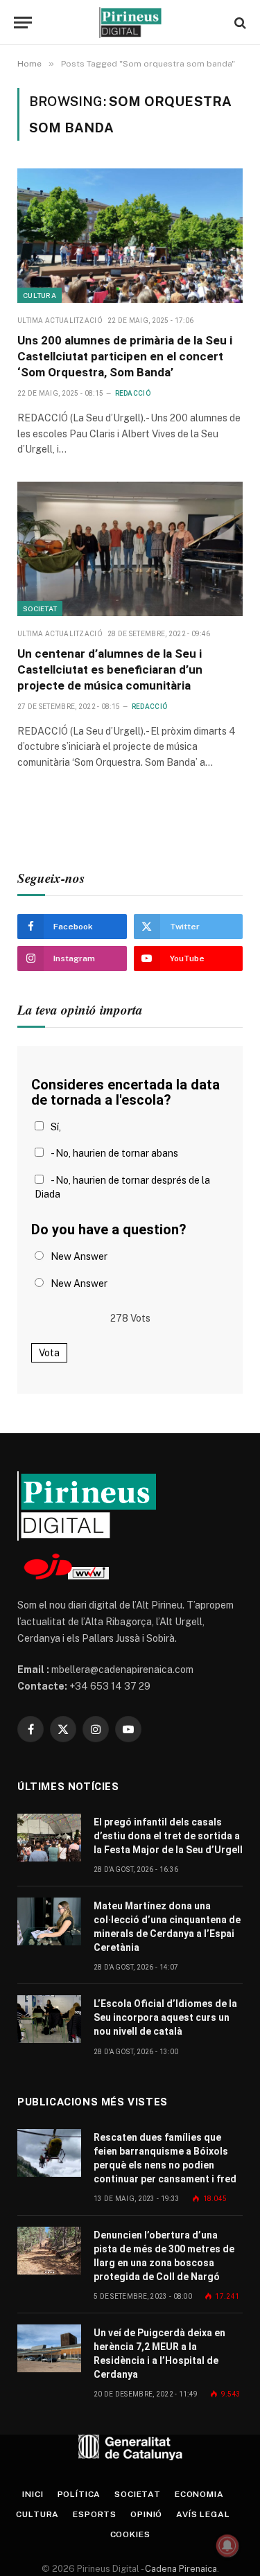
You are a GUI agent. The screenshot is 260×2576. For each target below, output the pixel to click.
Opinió (146, 2514)
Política (79, 2494)
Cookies (130, 2534)
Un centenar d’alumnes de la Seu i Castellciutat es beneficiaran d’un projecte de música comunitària (110, 669)
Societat (40, 608)
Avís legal (203, 2514)
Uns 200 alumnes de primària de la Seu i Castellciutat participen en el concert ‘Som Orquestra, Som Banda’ (125, 356)
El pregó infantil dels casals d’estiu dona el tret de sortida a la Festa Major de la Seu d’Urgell (168, 1836)
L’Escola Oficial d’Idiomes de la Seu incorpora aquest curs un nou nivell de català (165, 2017)
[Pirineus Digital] (130, 23)
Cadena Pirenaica (180, 2569)
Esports (95, 2514)
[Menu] (23, 23)
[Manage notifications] (227, 2546)
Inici (33, 2494)
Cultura (40, 295)
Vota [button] (49, 1353)
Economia (199, 2494)
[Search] (239, 23)
